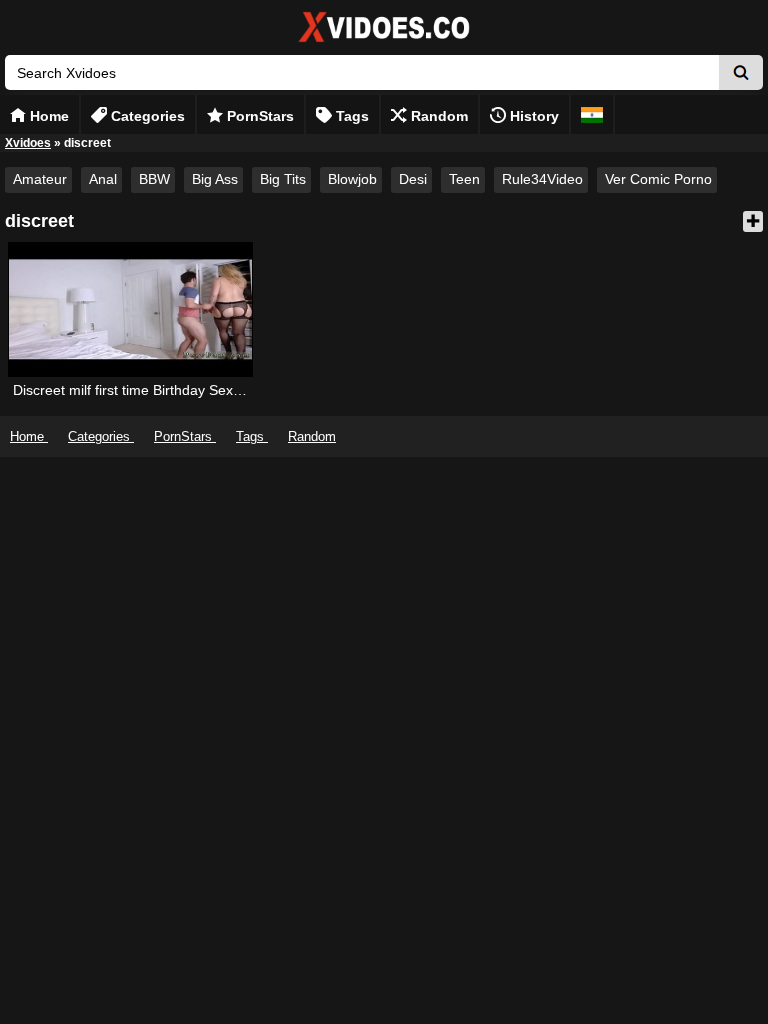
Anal (103, 179)
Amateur (40, 179)
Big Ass (215, 179)
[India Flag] (592, 114)
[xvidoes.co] (384, 42)
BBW (154, 179)
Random (437, 116)
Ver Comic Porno (658, 179)
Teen (464, 179)
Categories (146, 116)
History (532, 116)
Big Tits (283, 179)
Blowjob (352, 179)
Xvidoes (28, 143)
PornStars (258, 116)
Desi (413, 179)
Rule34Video (542, 179)
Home (47, 116)
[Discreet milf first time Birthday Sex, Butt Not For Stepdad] (131, 309)
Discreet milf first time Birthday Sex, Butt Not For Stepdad (194, 390)
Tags (350, 116)
